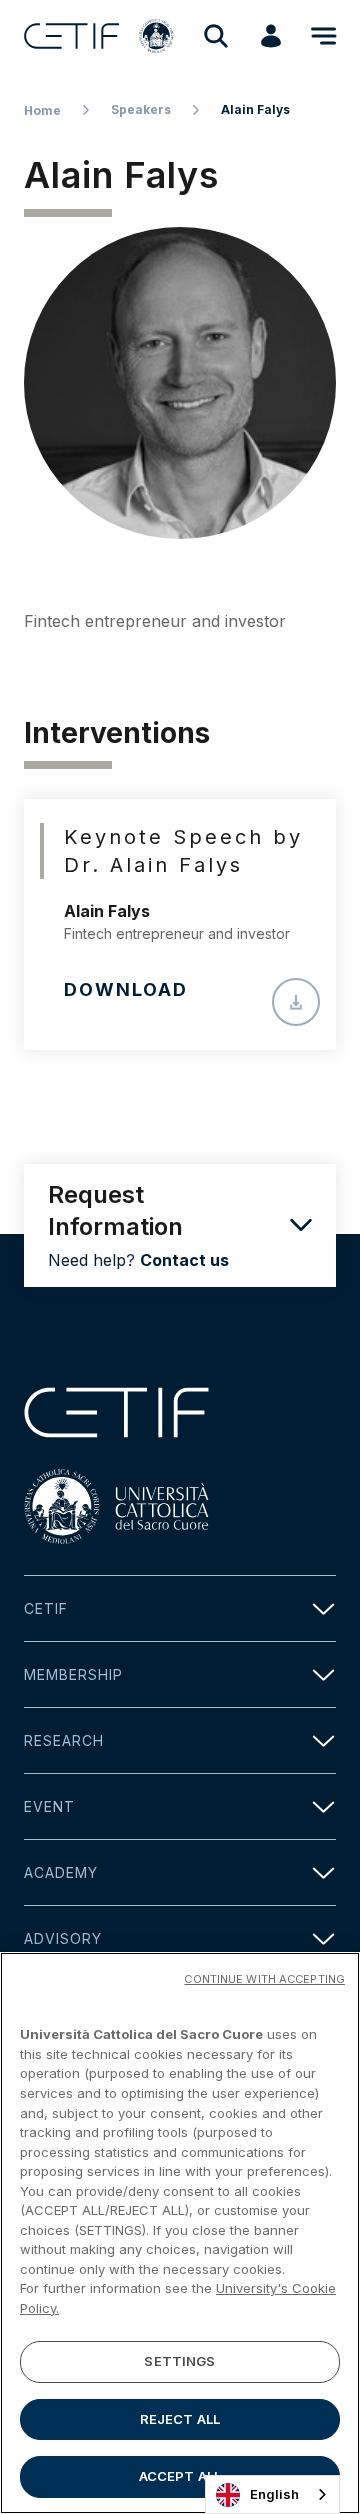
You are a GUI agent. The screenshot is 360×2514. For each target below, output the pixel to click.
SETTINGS (179, 2361)
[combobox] (272, 2494)
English (274, 2494)
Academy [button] (61, 1872)
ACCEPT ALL (180, 2476)
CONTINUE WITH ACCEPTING (264, 1979)
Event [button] (49, 1806)
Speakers (141, 109)
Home (42, 110)
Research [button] (64, 1740)
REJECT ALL (180, 2419)
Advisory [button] (63, 1938)
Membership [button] (73, 1674)
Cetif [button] (46, 1608)
